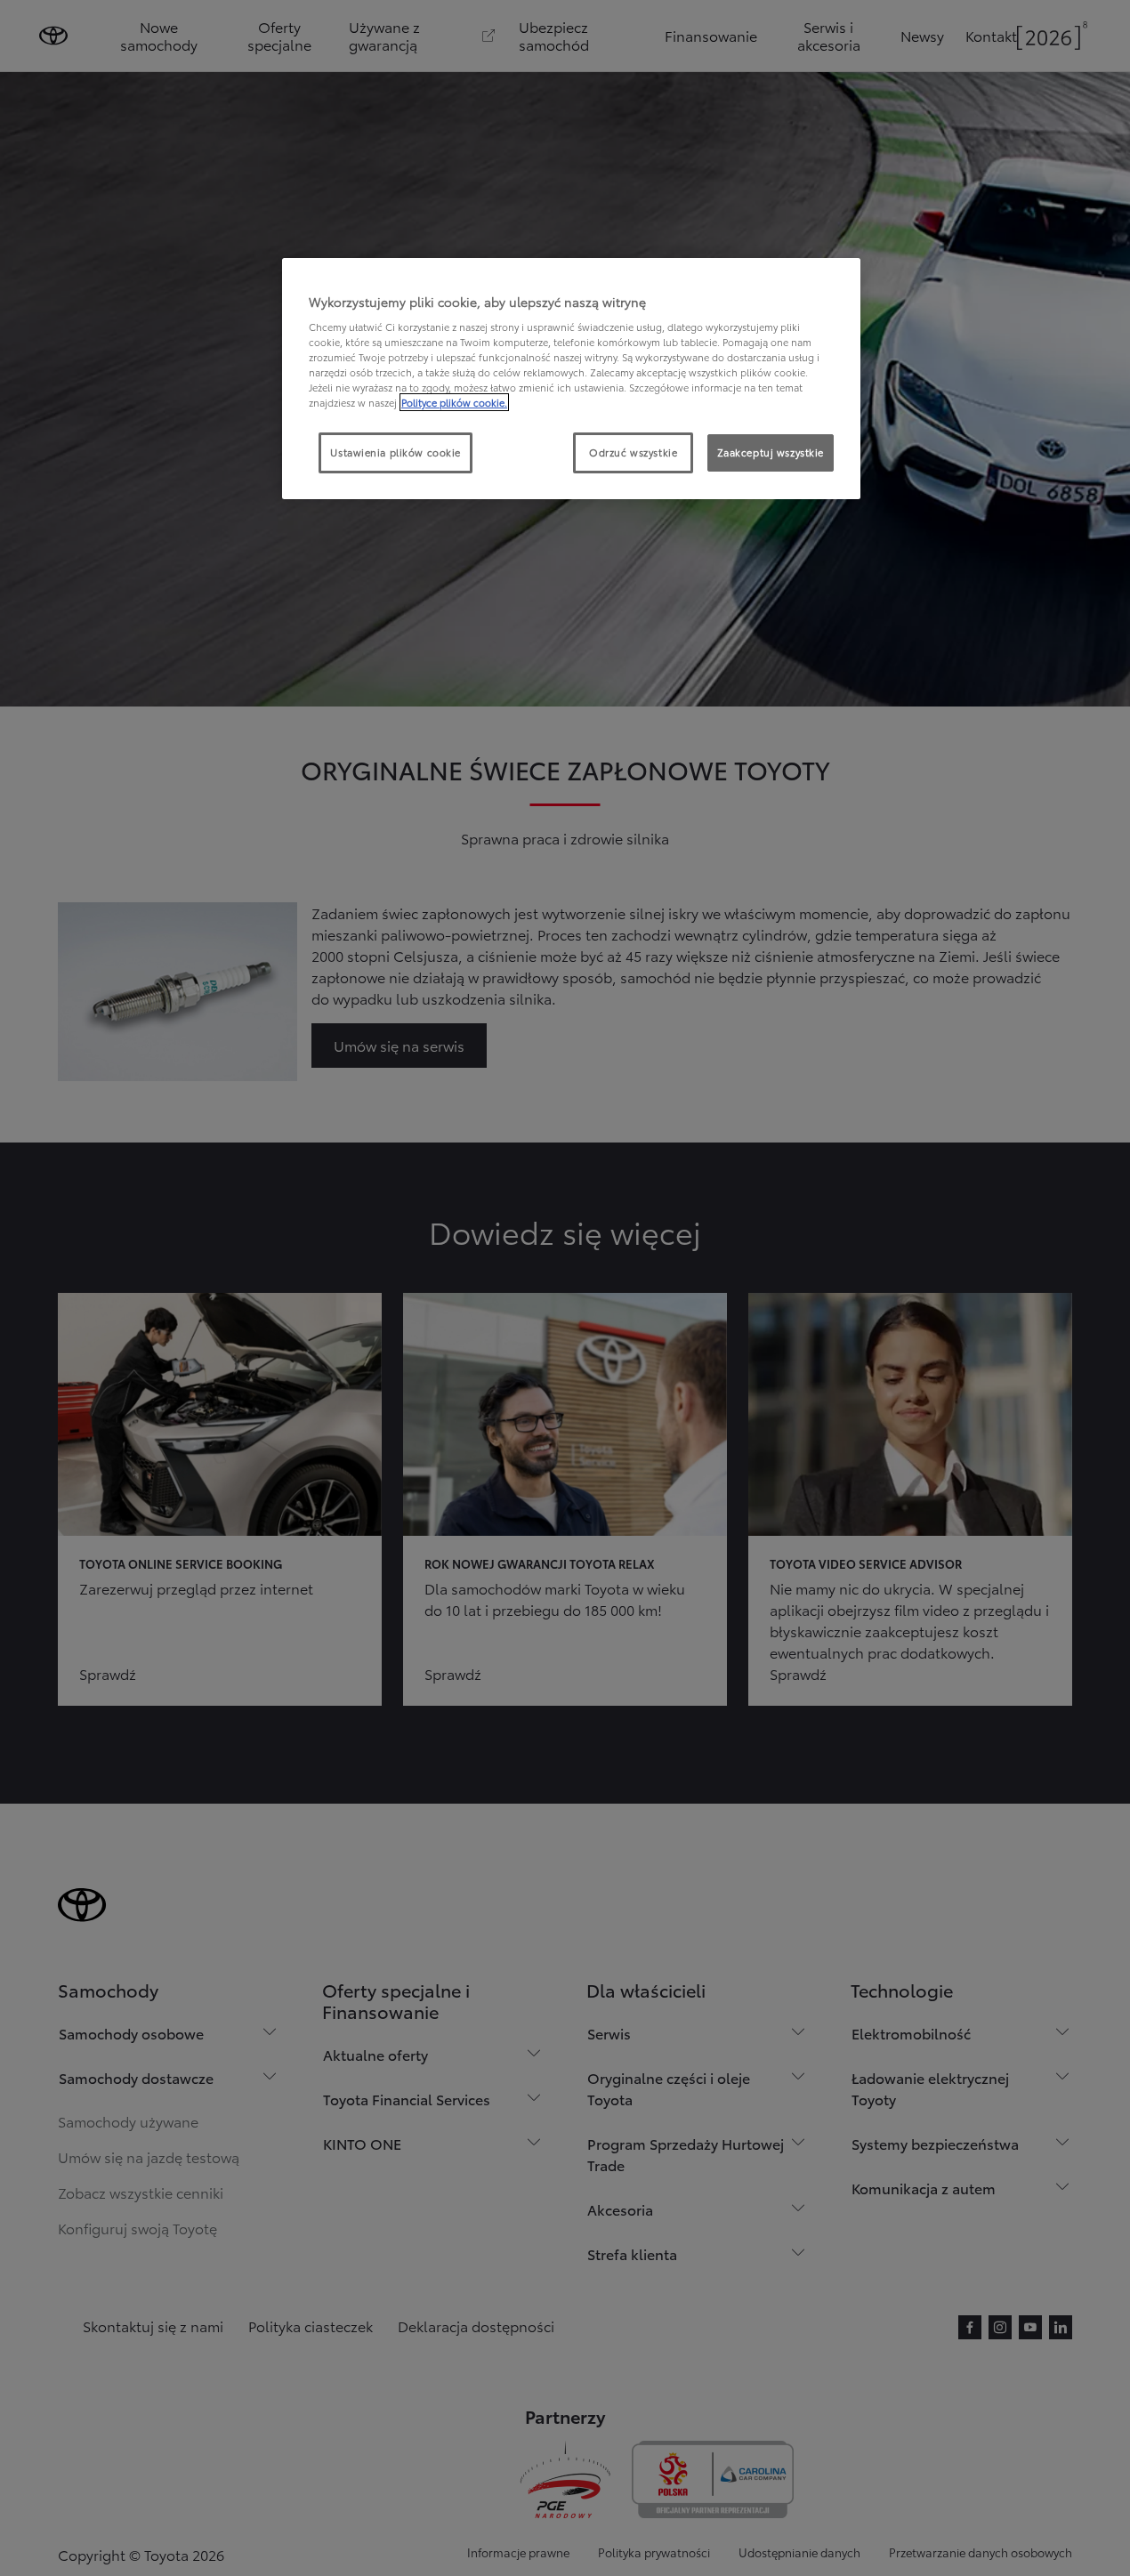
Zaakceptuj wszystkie (771, 452)
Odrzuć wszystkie (633, 452)
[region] (571, 379)
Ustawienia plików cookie (395, 452)
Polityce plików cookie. (454, 402)
